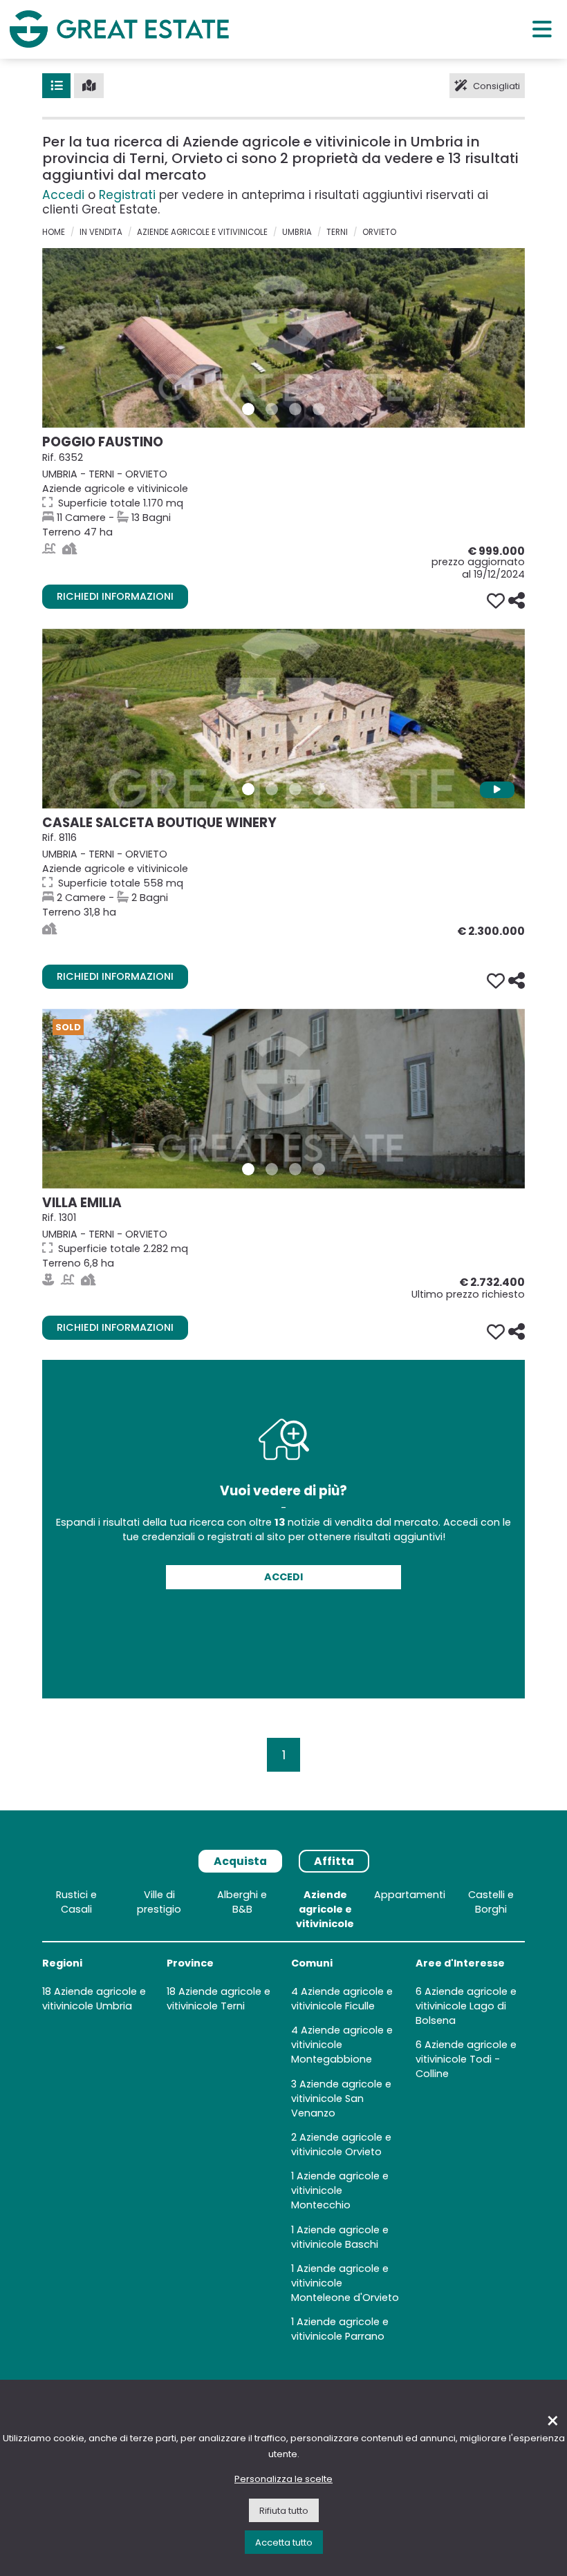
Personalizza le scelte (283, 2479)
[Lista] (56, 86)
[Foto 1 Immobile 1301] (248, 1169)
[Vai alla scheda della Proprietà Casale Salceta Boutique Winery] (283, 719)
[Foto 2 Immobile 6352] (272, 409)
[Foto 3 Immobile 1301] (295, 1169)
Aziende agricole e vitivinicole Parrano (340, 2329)
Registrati (127, 195)
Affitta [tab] (334, 1861)
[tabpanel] (283, 2119)
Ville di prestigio (159, 1902)
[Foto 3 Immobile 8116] (295, 789)
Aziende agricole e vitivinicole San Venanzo (341, 2099)
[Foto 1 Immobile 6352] (248, 409)
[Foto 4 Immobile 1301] (319, 1169)
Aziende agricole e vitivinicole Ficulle (342, 1999)
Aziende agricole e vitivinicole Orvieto (341, 2144)
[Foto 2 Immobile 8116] (272, 789)
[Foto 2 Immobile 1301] (272, 1169)
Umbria (297, 232)
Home (54, 232)
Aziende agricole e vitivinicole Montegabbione (342, 2045)
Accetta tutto (284, 2542)
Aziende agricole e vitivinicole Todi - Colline (466, 2059)
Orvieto (379, 232)
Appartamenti (410, 1895)
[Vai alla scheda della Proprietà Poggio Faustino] (283, 338)
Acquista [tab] (240, 1861)
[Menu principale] (542, 29)
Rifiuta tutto (284, 2511)
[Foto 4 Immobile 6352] (319, 409)
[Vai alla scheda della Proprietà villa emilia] (283, 1099)
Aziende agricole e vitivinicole (202, 232)
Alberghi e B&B (242, 1902)
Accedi (63, 195)
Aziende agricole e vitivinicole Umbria (94, 1999)
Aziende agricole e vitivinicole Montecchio (340, 2190)
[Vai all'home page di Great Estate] (119, 29)
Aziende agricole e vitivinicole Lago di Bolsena (466, 2006)
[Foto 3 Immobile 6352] (295, 409)
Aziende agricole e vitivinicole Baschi (340, 2237)
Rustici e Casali (76, 1902)
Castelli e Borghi (491, 1902)
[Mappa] (89, 86)
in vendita (101, 232)
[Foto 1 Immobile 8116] (248, 789)
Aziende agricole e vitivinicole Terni (219, 1999)
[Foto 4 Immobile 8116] (319, 789)
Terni (337, 232)
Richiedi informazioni (115, 596)
